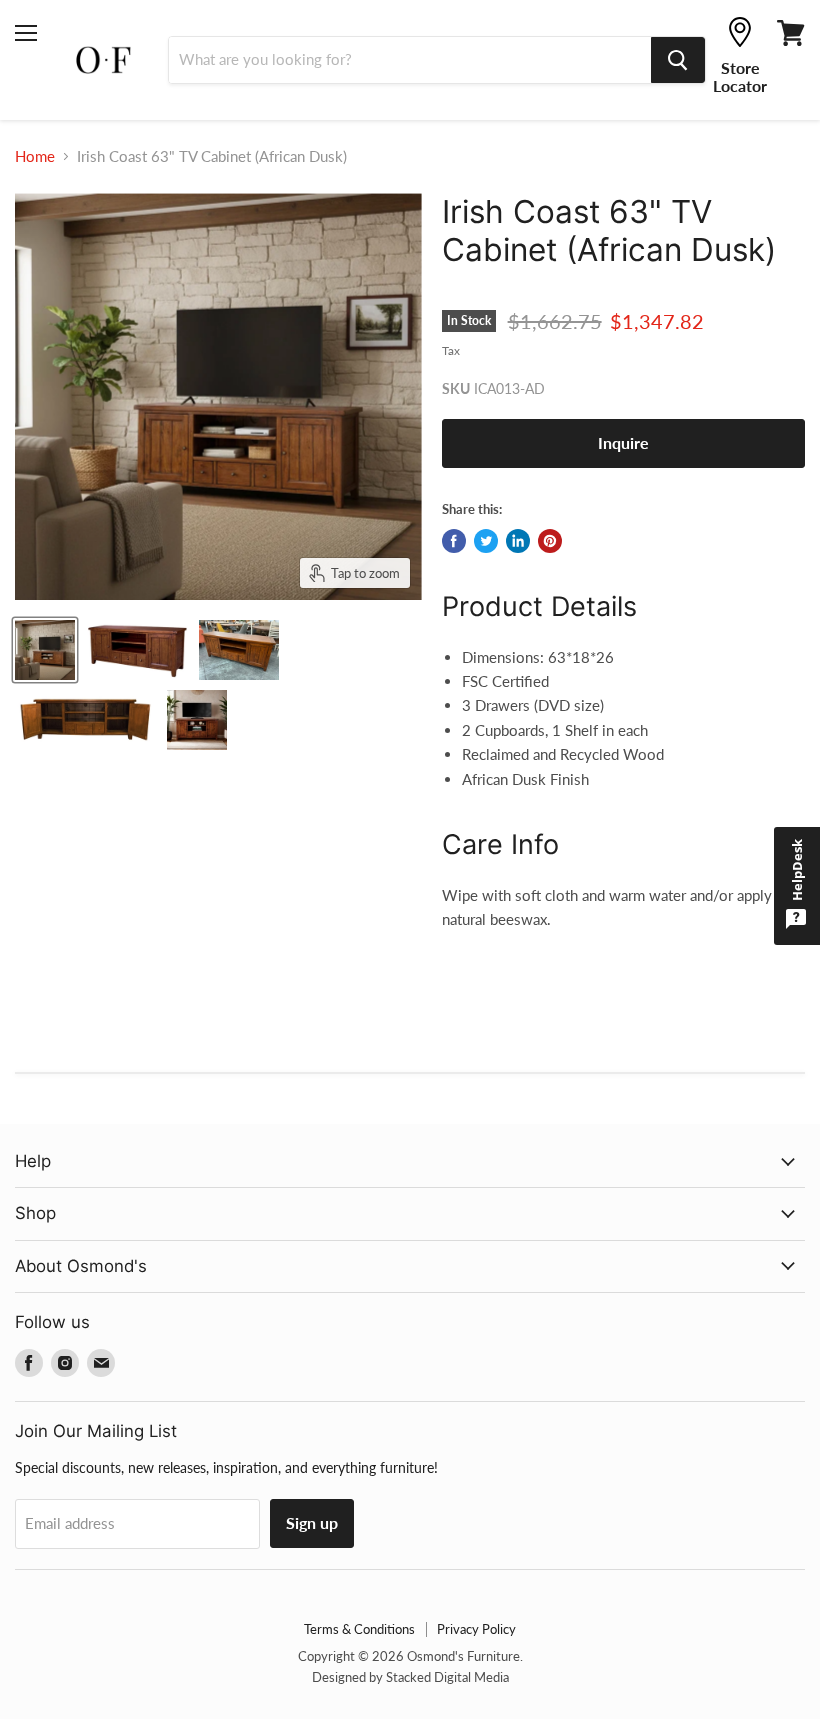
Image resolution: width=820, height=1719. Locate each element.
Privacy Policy (476, 1629)
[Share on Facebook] (454, 541)
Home (35, 156)
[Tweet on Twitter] (486, 541)
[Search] (678, 60)
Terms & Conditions (359, 1629)
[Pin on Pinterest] (550, 541)
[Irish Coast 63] (45, 650)
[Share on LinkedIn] (518, 541)
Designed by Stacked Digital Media (410, 1677)
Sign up (312, 1522)
